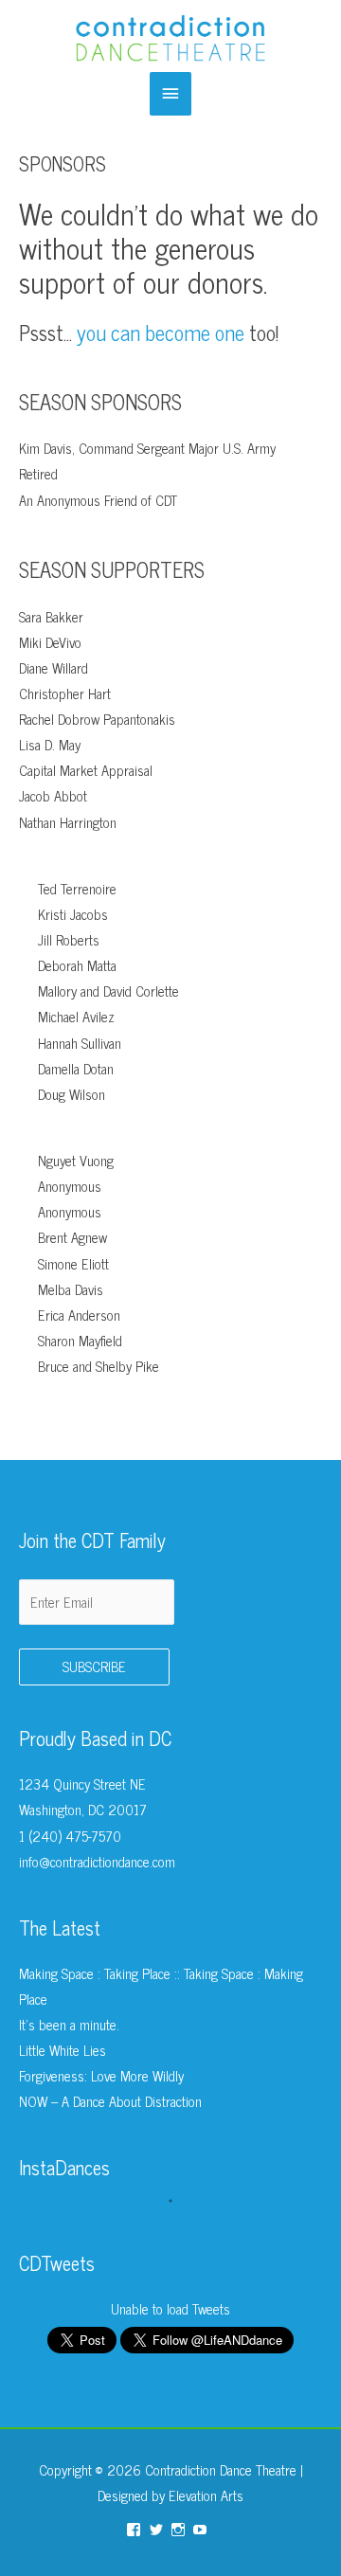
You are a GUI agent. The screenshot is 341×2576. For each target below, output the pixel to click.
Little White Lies (63, 2050)
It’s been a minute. (69, 2025)
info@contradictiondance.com (97, 1862)
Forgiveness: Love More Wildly (101, 2076)
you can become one (161, 332)
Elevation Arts (206, 2495)
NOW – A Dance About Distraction (110, 2101)
